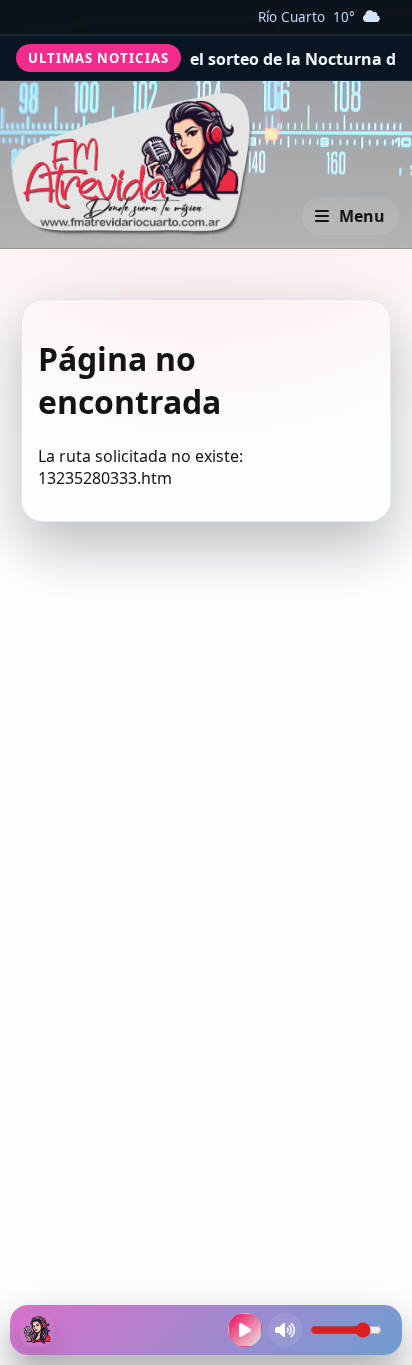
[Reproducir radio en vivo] (245, 1330)
